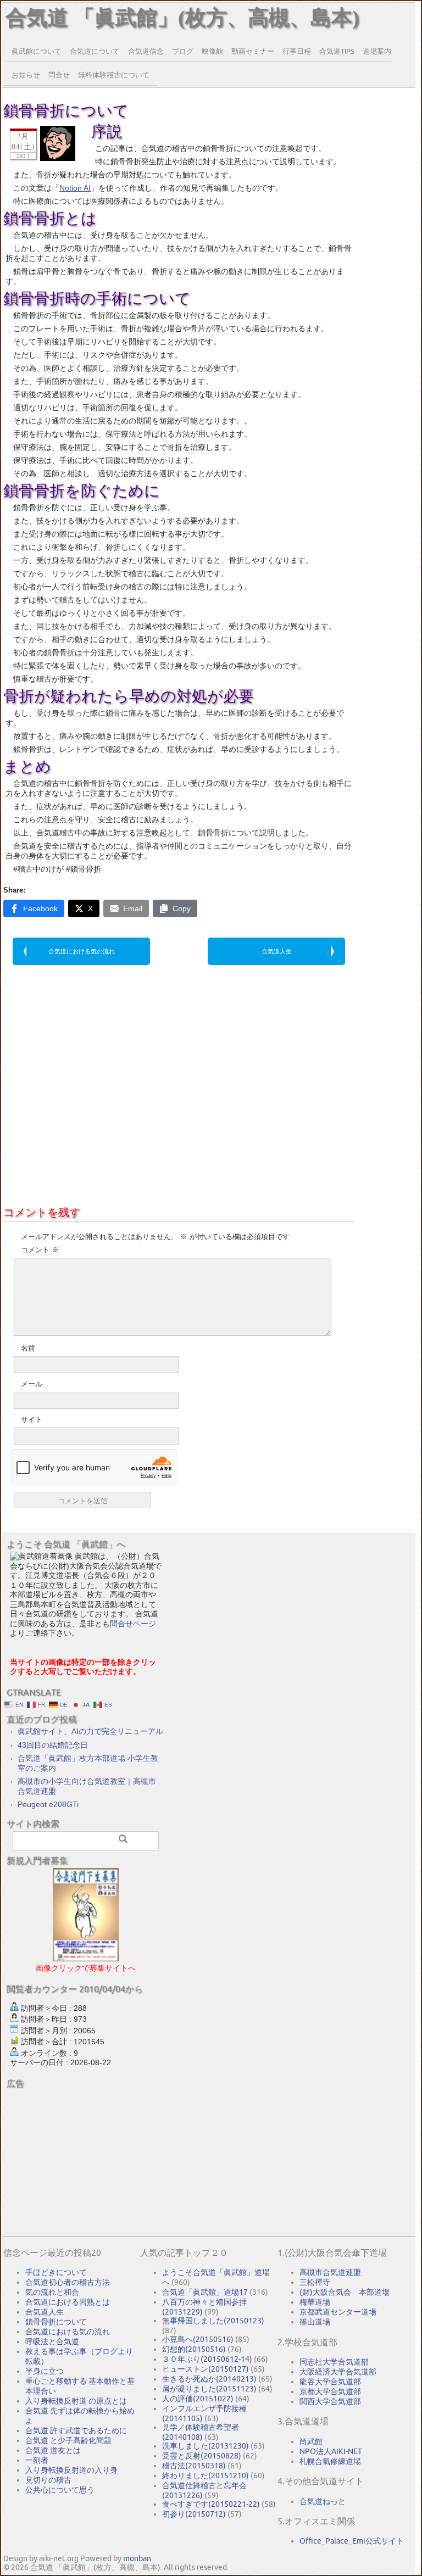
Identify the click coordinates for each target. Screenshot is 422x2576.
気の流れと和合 (52, 2292)
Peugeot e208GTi (48, 1804)
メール (32, 1384)
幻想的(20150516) (194, 2349)
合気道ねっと (323, 2501)
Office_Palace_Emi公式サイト (352, 2541)
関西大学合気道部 (330, 2401)
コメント (40, 1250)
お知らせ (26, 75)
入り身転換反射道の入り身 (71, 2470)
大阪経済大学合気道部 (338, 2372)
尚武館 (311, 2441)
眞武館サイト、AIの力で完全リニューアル (90, 1731)
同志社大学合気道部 (334, 2362)
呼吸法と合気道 (52, 2341)
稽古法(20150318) (194, 2466)
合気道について (95, 51)
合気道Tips (337, 51)
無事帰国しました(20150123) (213, 2321)
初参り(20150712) (194, 2514)
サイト (32, 1420)
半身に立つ (45, 2371)
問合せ (59, 75)
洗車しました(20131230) (206, 2446)
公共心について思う (60, 2490)
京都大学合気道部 (330, 2391)
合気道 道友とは (53, 2450)
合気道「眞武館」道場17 (205, 2292)
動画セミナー (253, 51)
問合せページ (133, 1624)
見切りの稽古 (48, 2480)
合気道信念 (146, 51)
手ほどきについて (56, 2272)
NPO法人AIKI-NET (331, 2451)
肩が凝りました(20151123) (209, 2389)
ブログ (183, 51)
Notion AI (75, 188)
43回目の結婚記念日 (53, 1745)
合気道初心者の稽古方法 (68, 2282)
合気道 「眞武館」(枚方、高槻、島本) (182, 18)
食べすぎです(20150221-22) (211, 2504)
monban (137, 2558)
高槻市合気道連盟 (330, 2272)
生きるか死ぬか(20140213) (209, 2379)
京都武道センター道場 (338, 2312)
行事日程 (297, 51)
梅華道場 (315, 2302)
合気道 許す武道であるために (76, 2430)
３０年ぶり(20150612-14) (207, 2359)
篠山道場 (315, 2322)
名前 (28, 1348)
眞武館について (37, 51)
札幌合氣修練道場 (330, 2461)
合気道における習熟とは (68, 2302)
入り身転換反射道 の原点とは (76, 2401)
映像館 (212, 51)
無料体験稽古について (114, 75)
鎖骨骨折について (56, 2322)
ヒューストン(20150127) (206, 2369)
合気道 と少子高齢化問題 (68, 2440)
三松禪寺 (315, 2282)
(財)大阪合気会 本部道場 (345, 2292)
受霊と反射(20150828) (202, 2456)
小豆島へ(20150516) (198, 2339)
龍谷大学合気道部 (330, 2382)
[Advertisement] (179, 1057)
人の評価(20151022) (198, 2399)
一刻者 (37, 2460)
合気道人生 (277, 951)
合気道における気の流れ (82, 951)
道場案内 (377, 51)
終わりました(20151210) (206, 2475)
